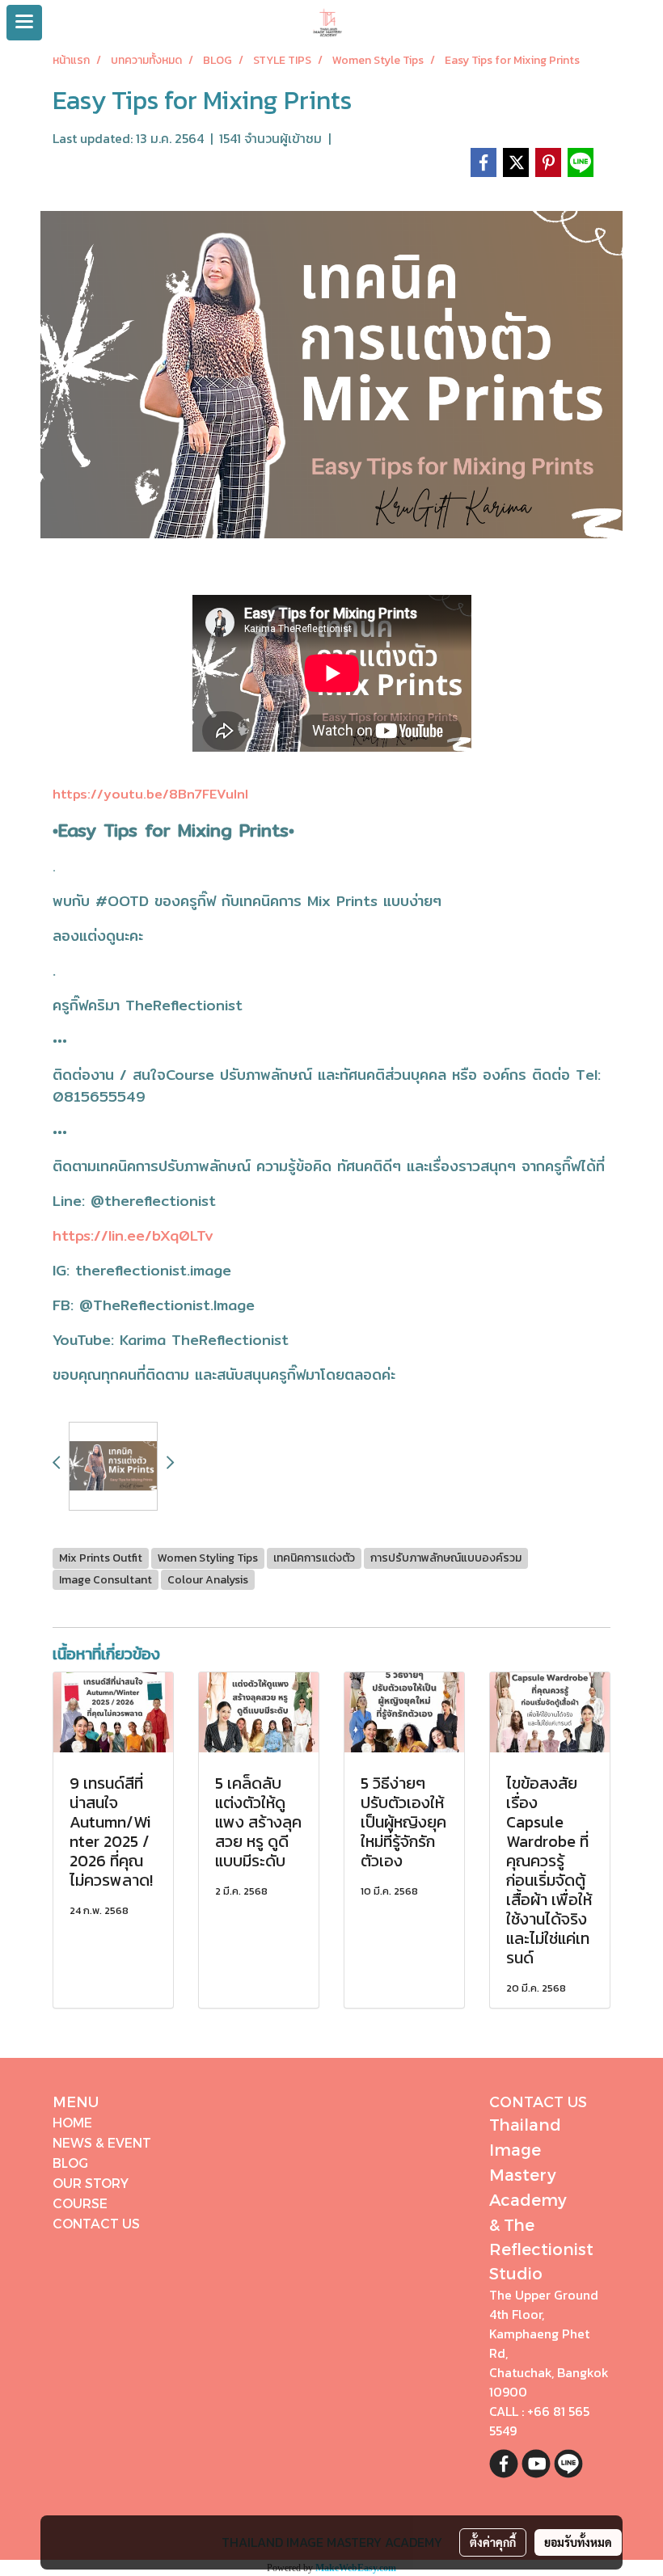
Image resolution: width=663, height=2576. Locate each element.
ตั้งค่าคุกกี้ (493, 2542)
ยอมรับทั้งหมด (578, 2542)
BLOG (70, 2163)
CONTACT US (96, 2223)
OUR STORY (91, 2183)
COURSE (80, 2203)
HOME (72, 2122)
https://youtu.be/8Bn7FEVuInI (150, 794)
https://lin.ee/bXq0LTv (133, 1235)
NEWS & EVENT (102, 2142)
